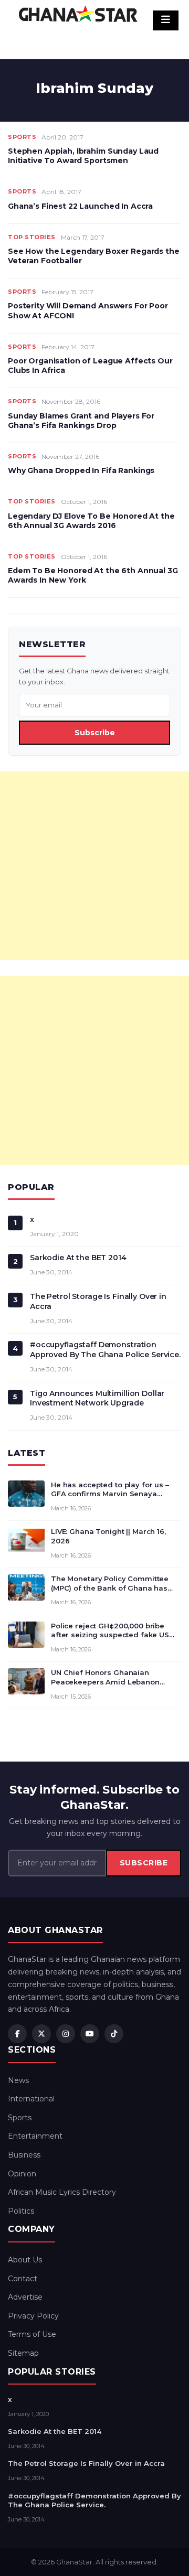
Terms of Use (32, 2334)
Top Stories (32, 237)
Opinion (22, 2174)
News (18, 2080)
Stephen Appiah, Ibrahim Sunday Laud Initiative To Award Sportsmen (83, 156)
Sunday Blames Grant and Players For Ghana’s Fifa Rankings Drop (81, 421)
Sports (22, 137)
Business (24, 2155)
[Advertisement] (94, 866)
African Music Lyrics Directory (62, 2192)
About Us (25, 2260)
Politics (21, 2211)
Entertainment (35, 2136)
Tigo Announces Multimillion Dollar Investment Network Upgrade (97, 1398)
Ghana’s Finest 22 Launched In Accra (80, 206)
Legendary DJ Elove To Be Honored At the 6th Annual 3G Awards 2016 (91, 521)
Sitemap (23, 2353)
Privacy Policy (33, 2316)
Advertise (25, 2297)
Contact (23, 2279)
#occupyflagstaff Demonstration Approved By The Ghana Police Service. (105, 1350)
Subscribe (95, 733)
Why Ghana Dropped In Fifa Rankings (81, 470)
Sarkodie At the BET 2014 (78, 1258)
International (31, 2099)
